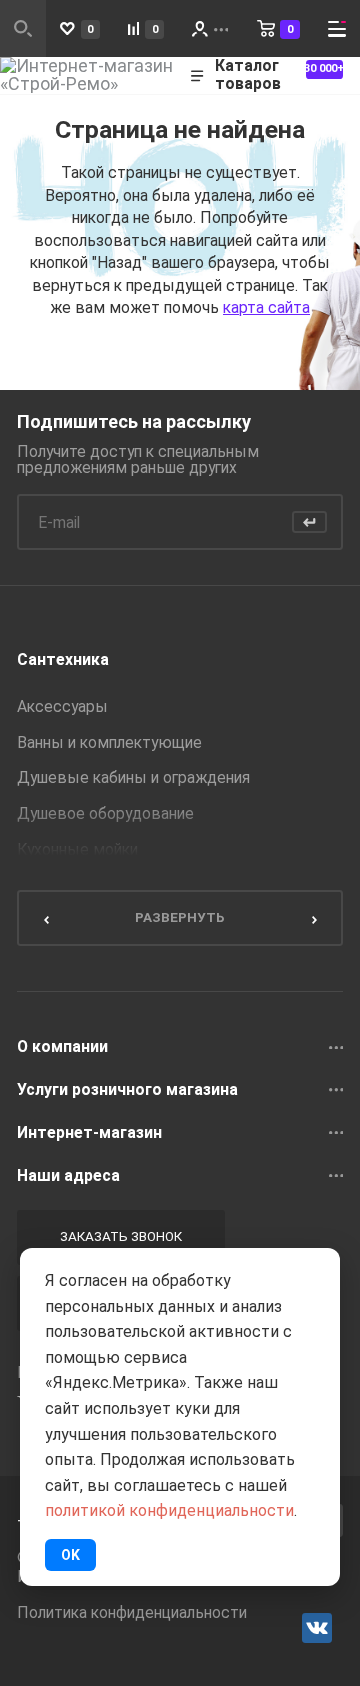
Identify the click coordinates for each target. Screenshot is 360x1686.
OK (70, 1555)
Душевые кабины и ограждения (133, 778)
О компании (62, 1047)
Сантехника (63, 660)
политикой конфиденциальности (169, 1510)
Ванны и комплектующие (109, 743)
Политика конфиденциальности (132, 1613)
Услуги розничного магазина (127, 1090)
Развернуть (180, 917)
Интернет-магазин (89, 1133)
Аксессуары (62, 707)
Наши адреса (68, 1176)
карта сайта (266, 307)
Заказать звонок (121, 1236)
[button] (45, 918)
